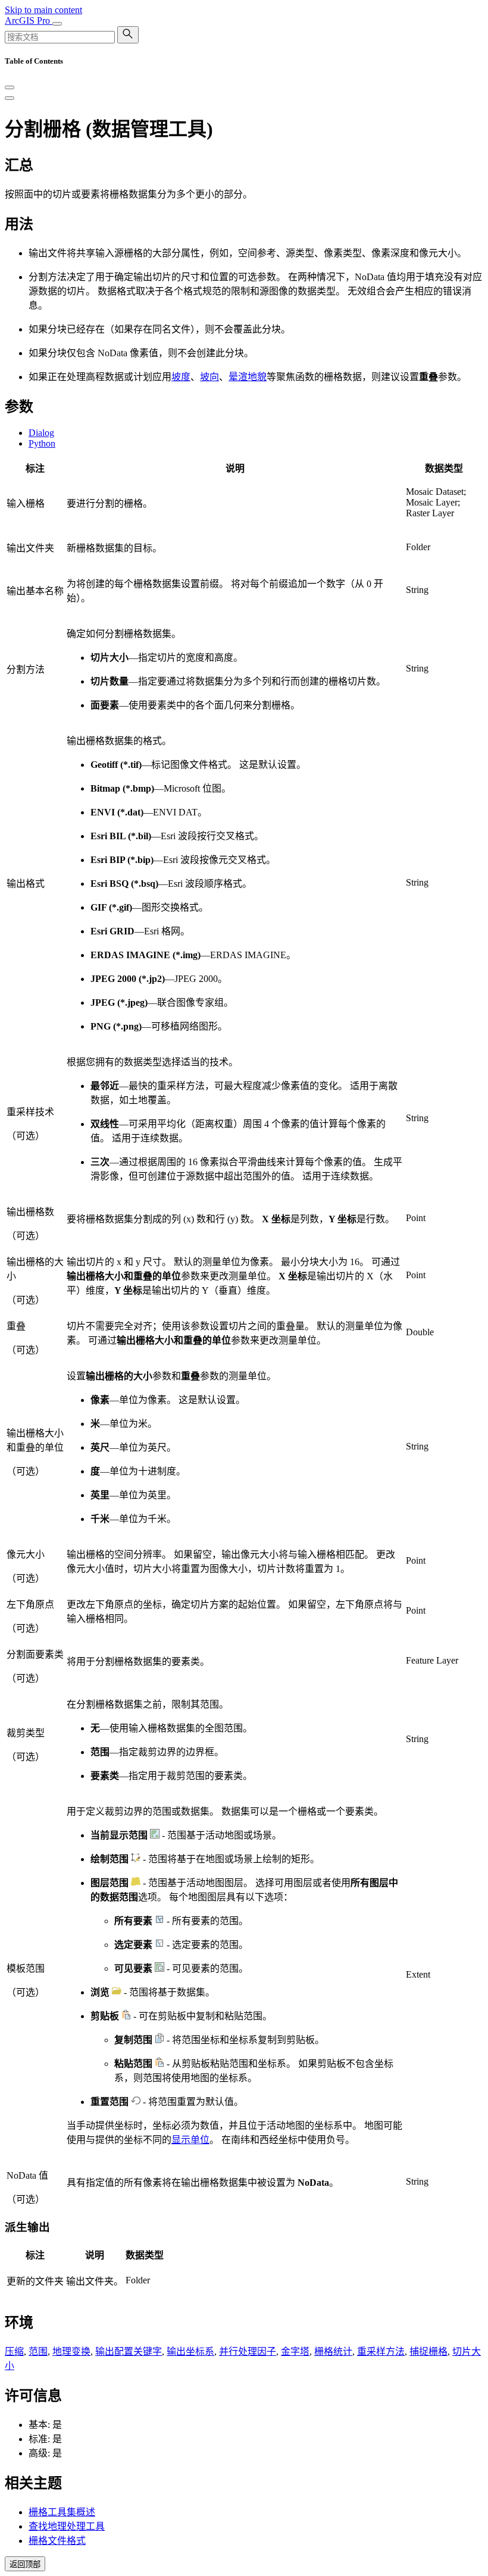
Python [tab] (42, 443)
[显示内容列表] (10, 98)
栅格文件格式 (57, 2541)
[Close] (10, 87)
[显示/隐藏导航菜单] (57, 24)
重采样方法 (381, 2351)
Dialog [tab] (41, 433)
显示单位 (190, 2140)
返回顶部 (25, 2564)
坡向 (209, 377)
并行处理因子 (248, 2351)
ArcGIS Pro (29, 21)
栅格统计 (333, 2351)
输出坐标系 (190, 2351)
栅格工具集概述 (62, 2512)
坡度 (181, 377)
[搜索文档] (128, 35)
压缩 (14, 2351)
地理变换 (71, 2351)
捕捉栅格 (428, 2351)
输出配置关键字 (129, 2351)
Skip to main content (43, 10)
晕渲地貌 (248, 377)
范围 (38, 2351)
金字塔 (295, 2351)
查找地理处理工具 (67, 2526)
